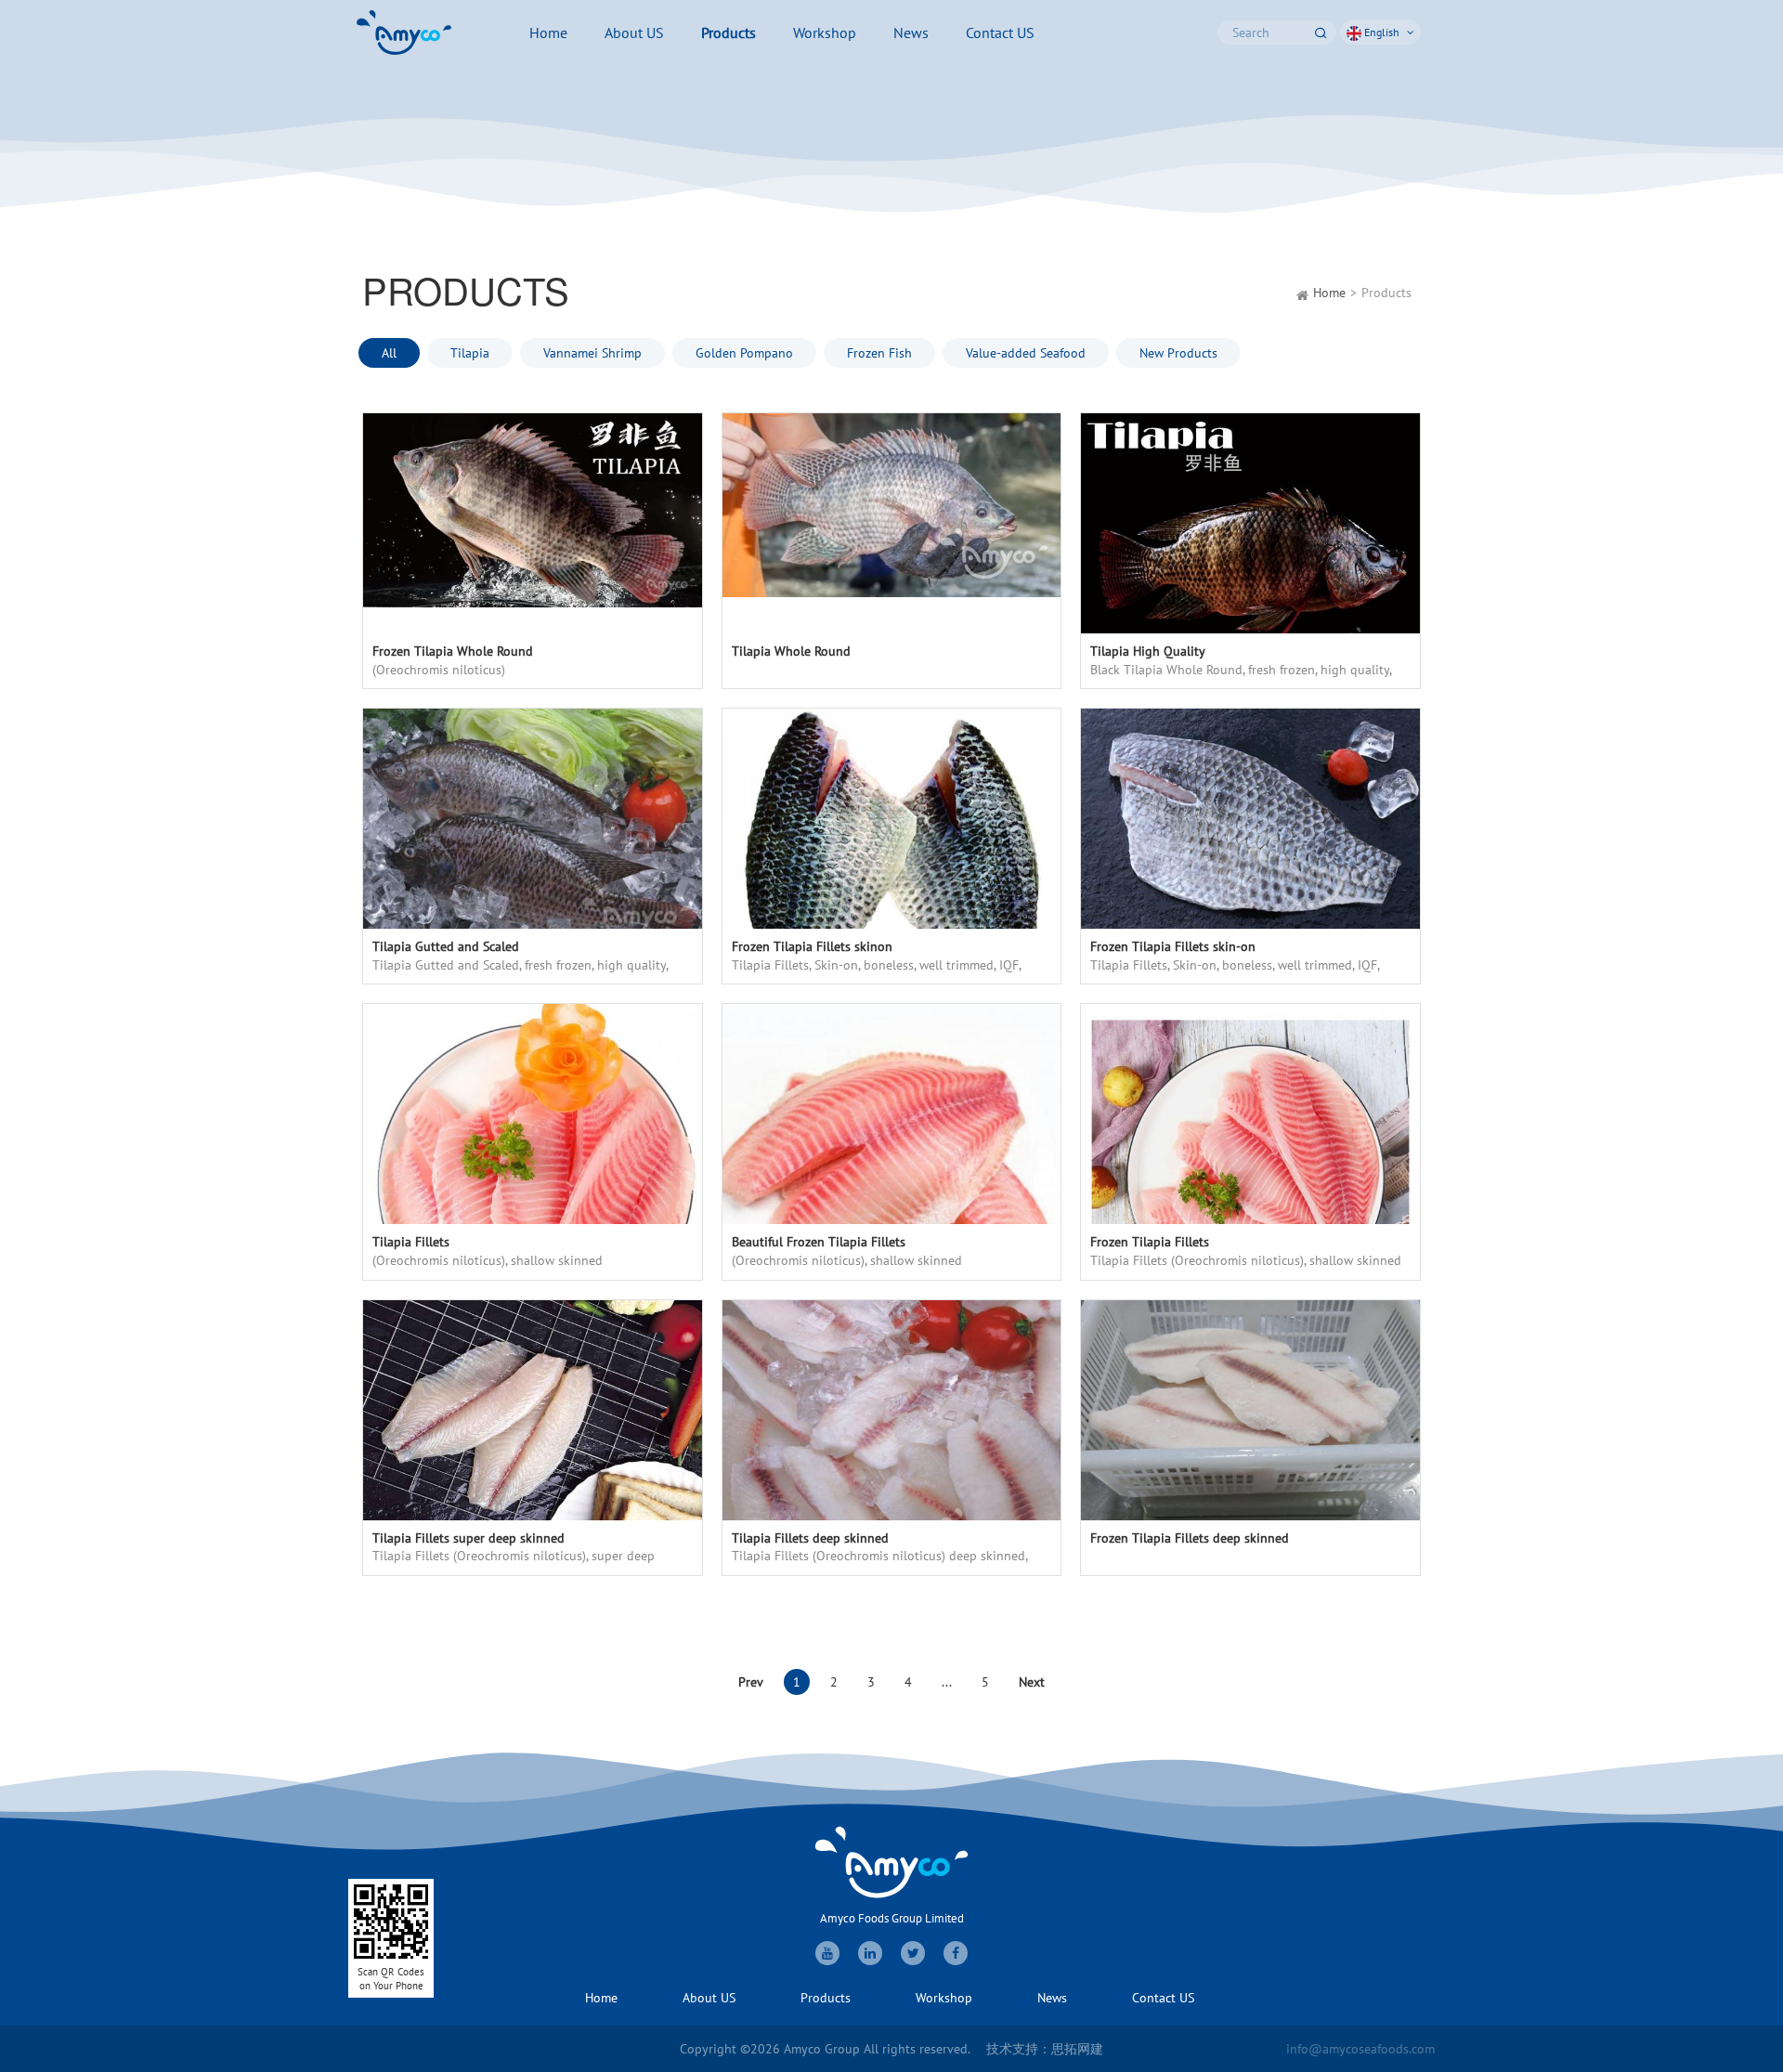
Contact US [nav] (1000, 33)
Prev (751, 1682)
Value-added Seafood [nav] (1026, 353)
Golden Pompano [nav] (744, 353)
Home (1329, 293)
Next (1032, 1682)
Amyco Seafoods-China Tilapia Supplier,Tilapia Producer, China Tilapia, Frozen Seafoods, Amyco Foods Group (404, 33)
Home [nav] (548, 33)
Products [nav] (729, 33)
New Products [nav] (1178, 353)
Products (1386, 293)
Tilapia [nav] (470, 353)
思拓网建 (1077, 2049)
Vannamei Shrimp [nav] (592, 353)
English (1382, 32)
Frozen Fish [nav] (879, 353)
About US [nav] (634, 33)
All (389, 353)
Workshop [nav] (825, 33)
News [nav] (911, 33)
